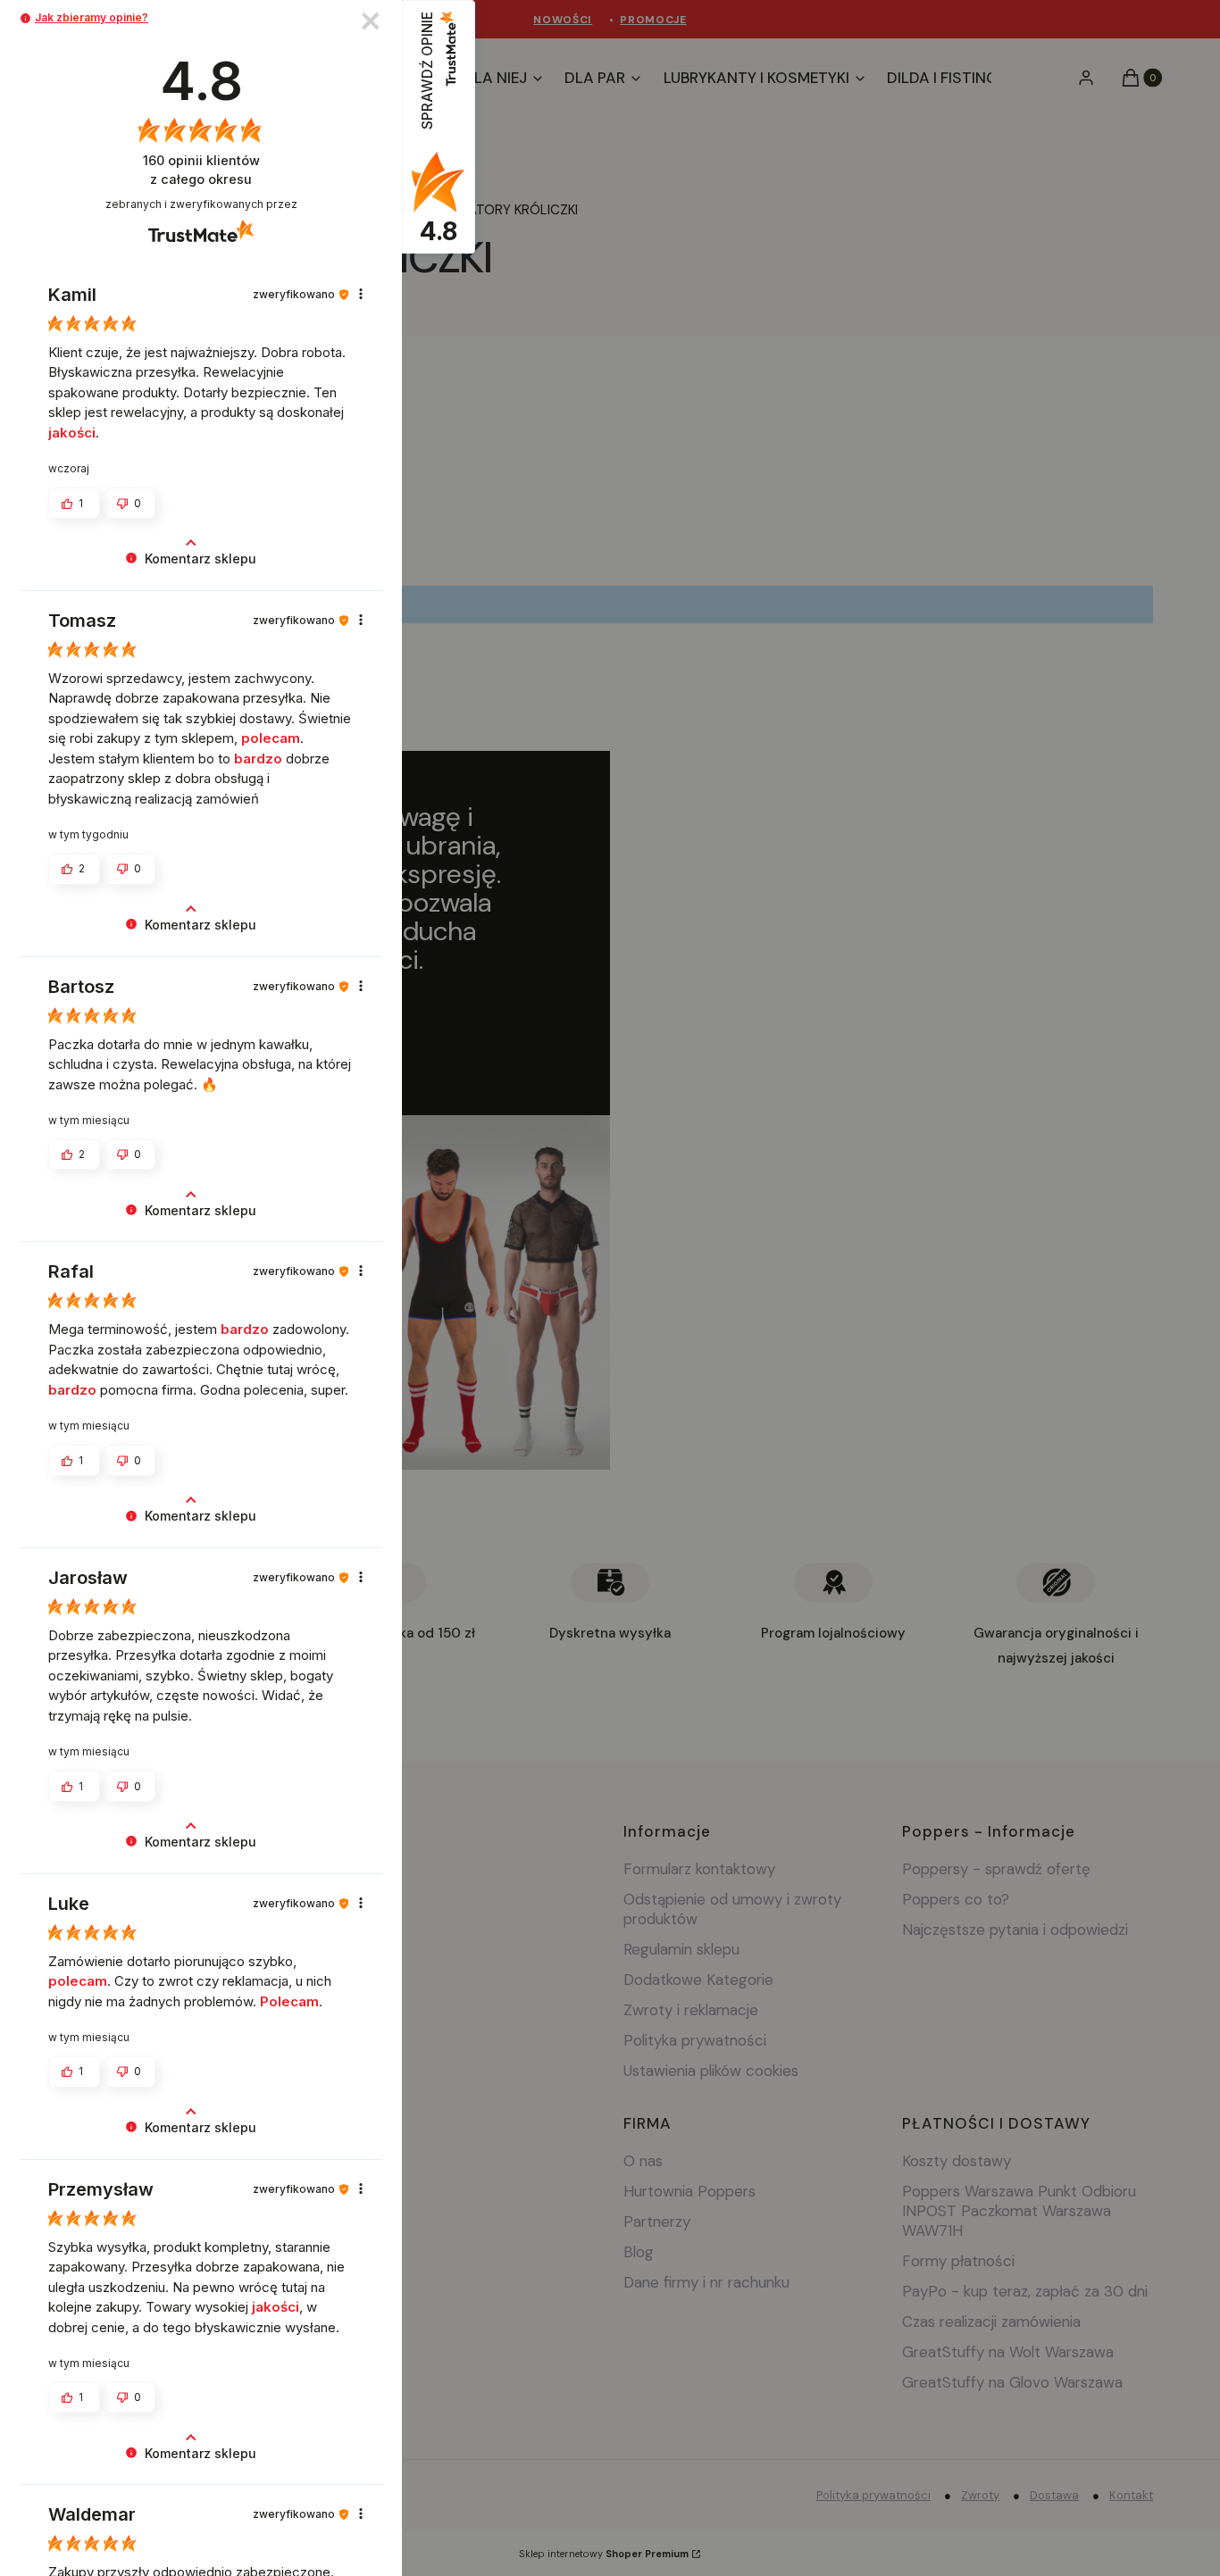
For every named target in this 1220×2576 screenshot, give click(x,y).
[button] (25, 18)
